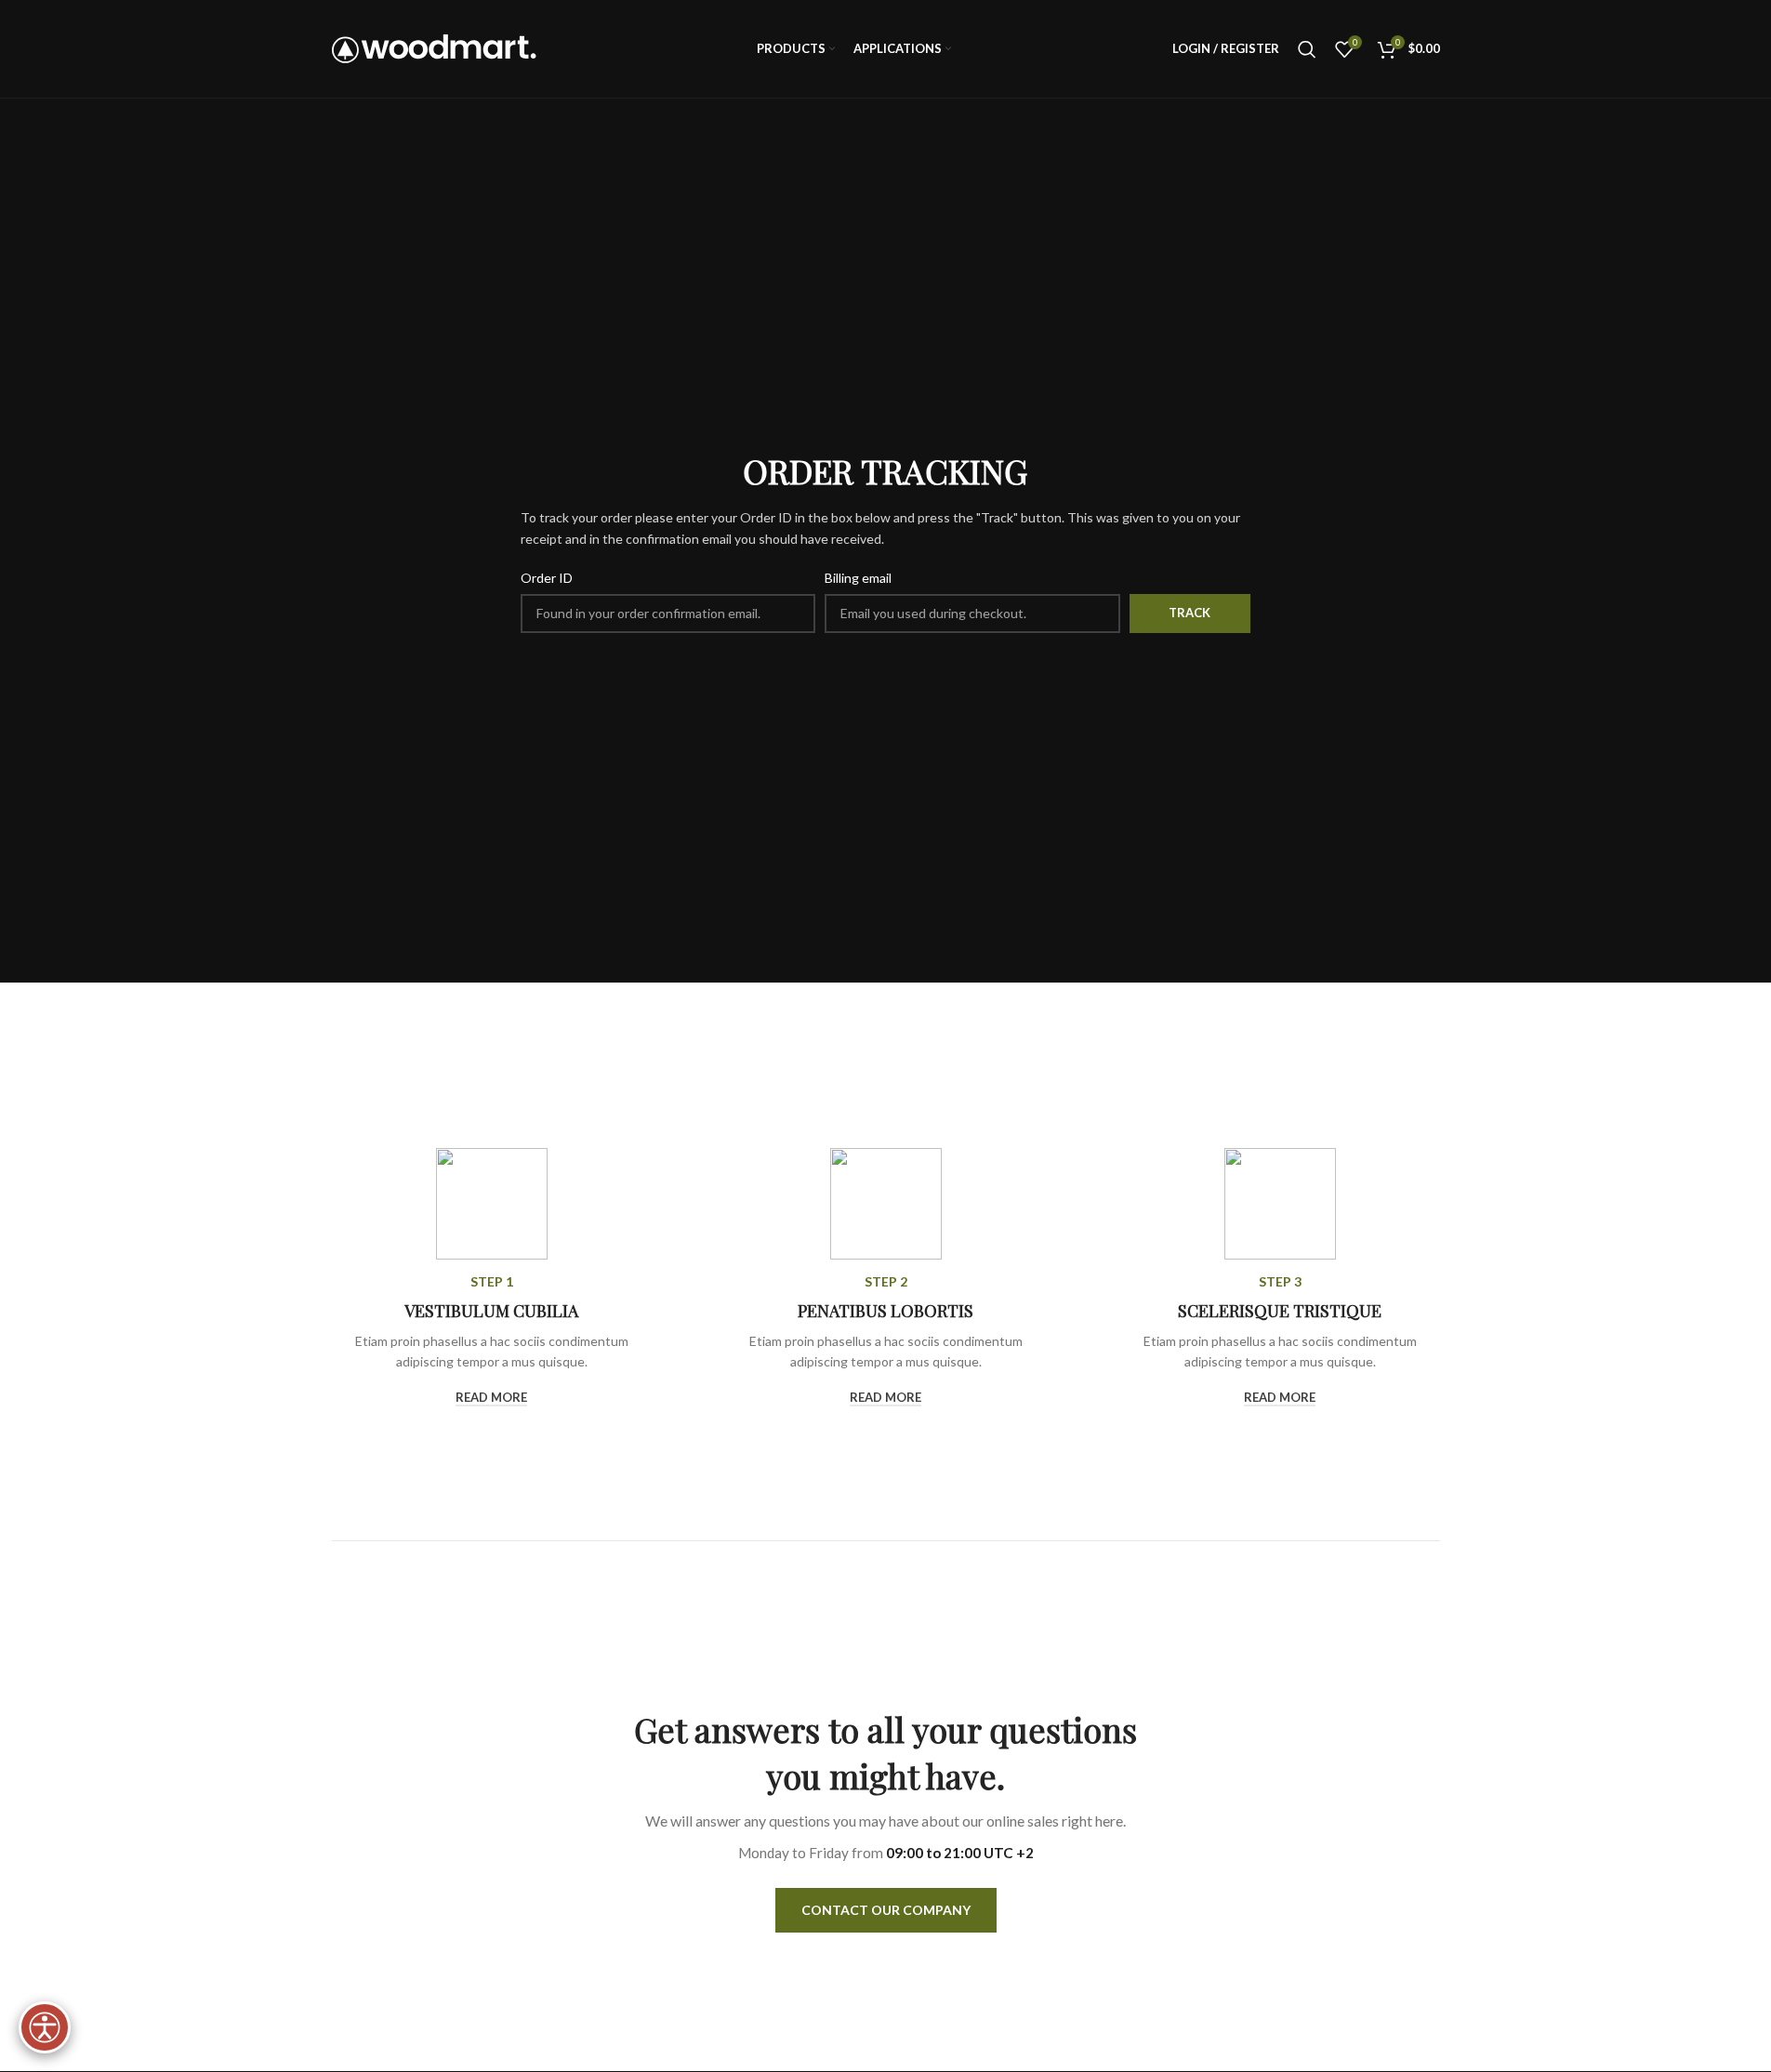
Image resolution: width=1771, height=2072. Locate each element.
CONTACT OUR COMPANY (886, 1910)
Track (1189, 613)
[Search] (1307, 49)
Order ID (547, 578)
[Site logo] (434, 47)
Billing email (858, 578)
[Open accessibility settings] (45, 2027)
